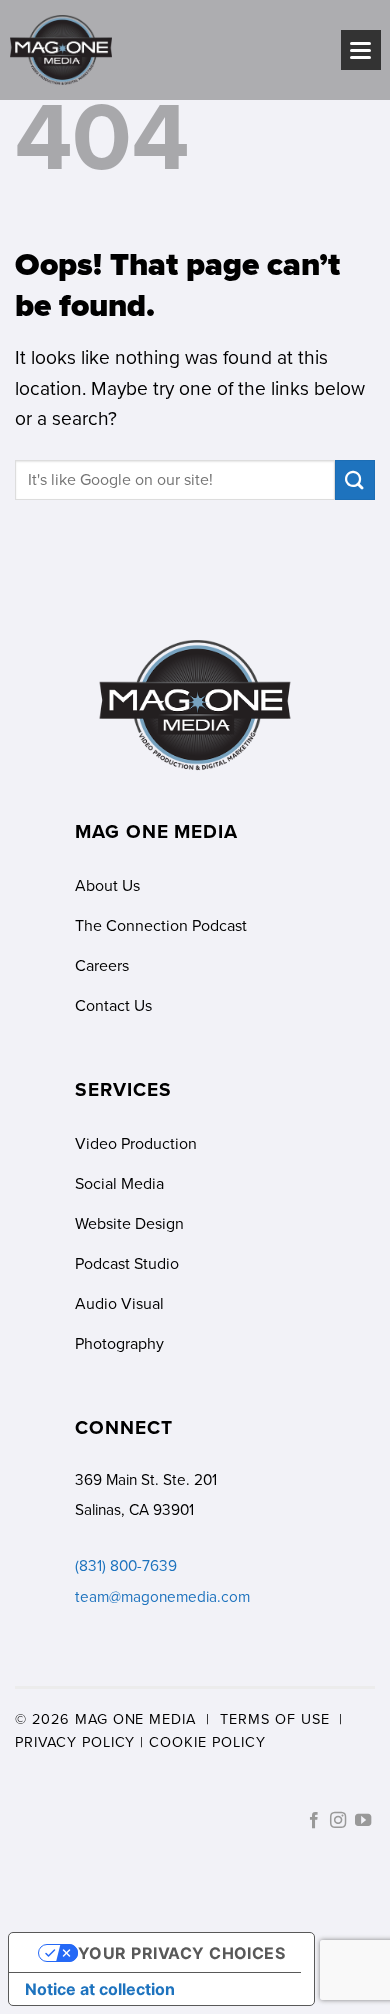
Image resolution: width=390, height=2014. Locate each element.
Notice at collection (100, 1989)
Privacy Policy (75, 1742)
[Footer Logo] (195, 706)
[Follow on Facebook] (314, 1821)
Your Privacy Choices (182, 1953)
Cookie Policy (207, 1742)
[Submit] (355, 479)
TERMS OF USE (275, 1719)
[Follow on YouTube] (363, 1821)
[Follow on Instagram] (338, 1821)
